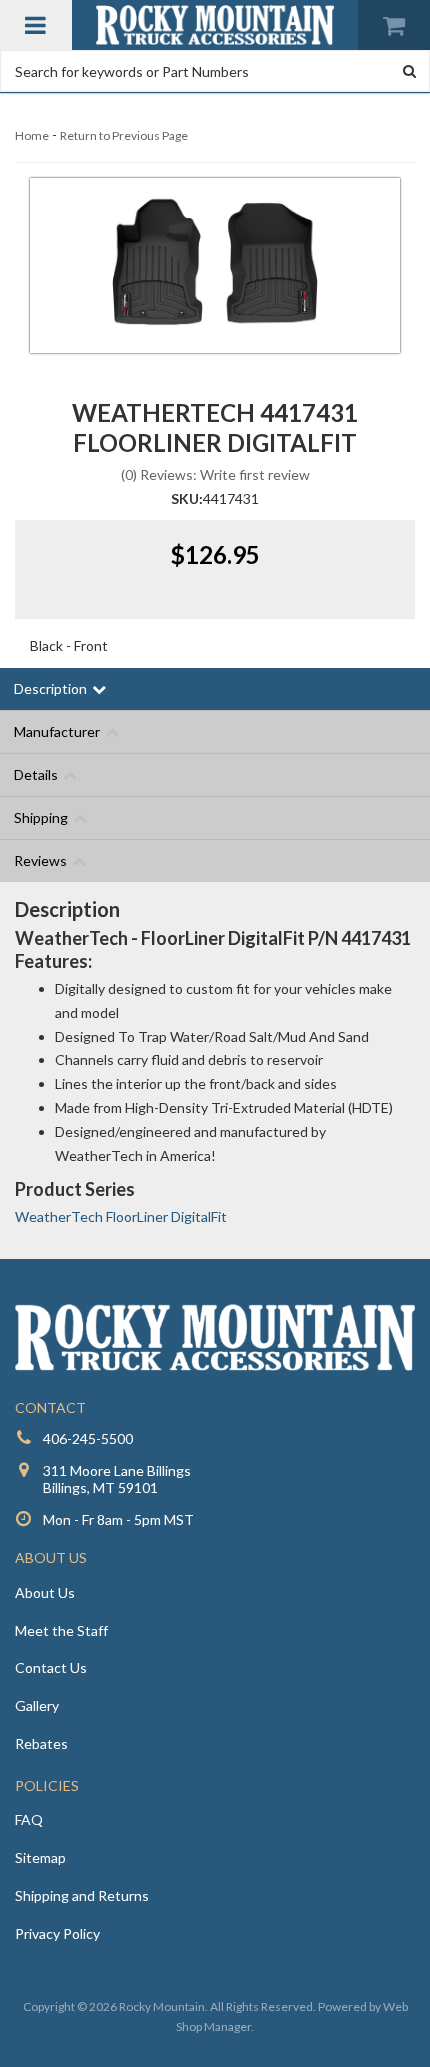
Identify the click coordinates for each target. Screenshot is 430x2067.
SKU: (187, 498)
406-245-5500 (88, 1438)
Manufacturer (57, 731)
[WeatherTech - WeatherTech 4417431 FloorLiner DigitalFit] (215, 265)
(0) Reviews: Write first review (215, 474)
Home (32, 135)
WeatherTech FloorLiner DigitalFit (121, 1216)
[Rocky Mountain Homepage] (215, 25)
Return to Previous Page (124, 135)
